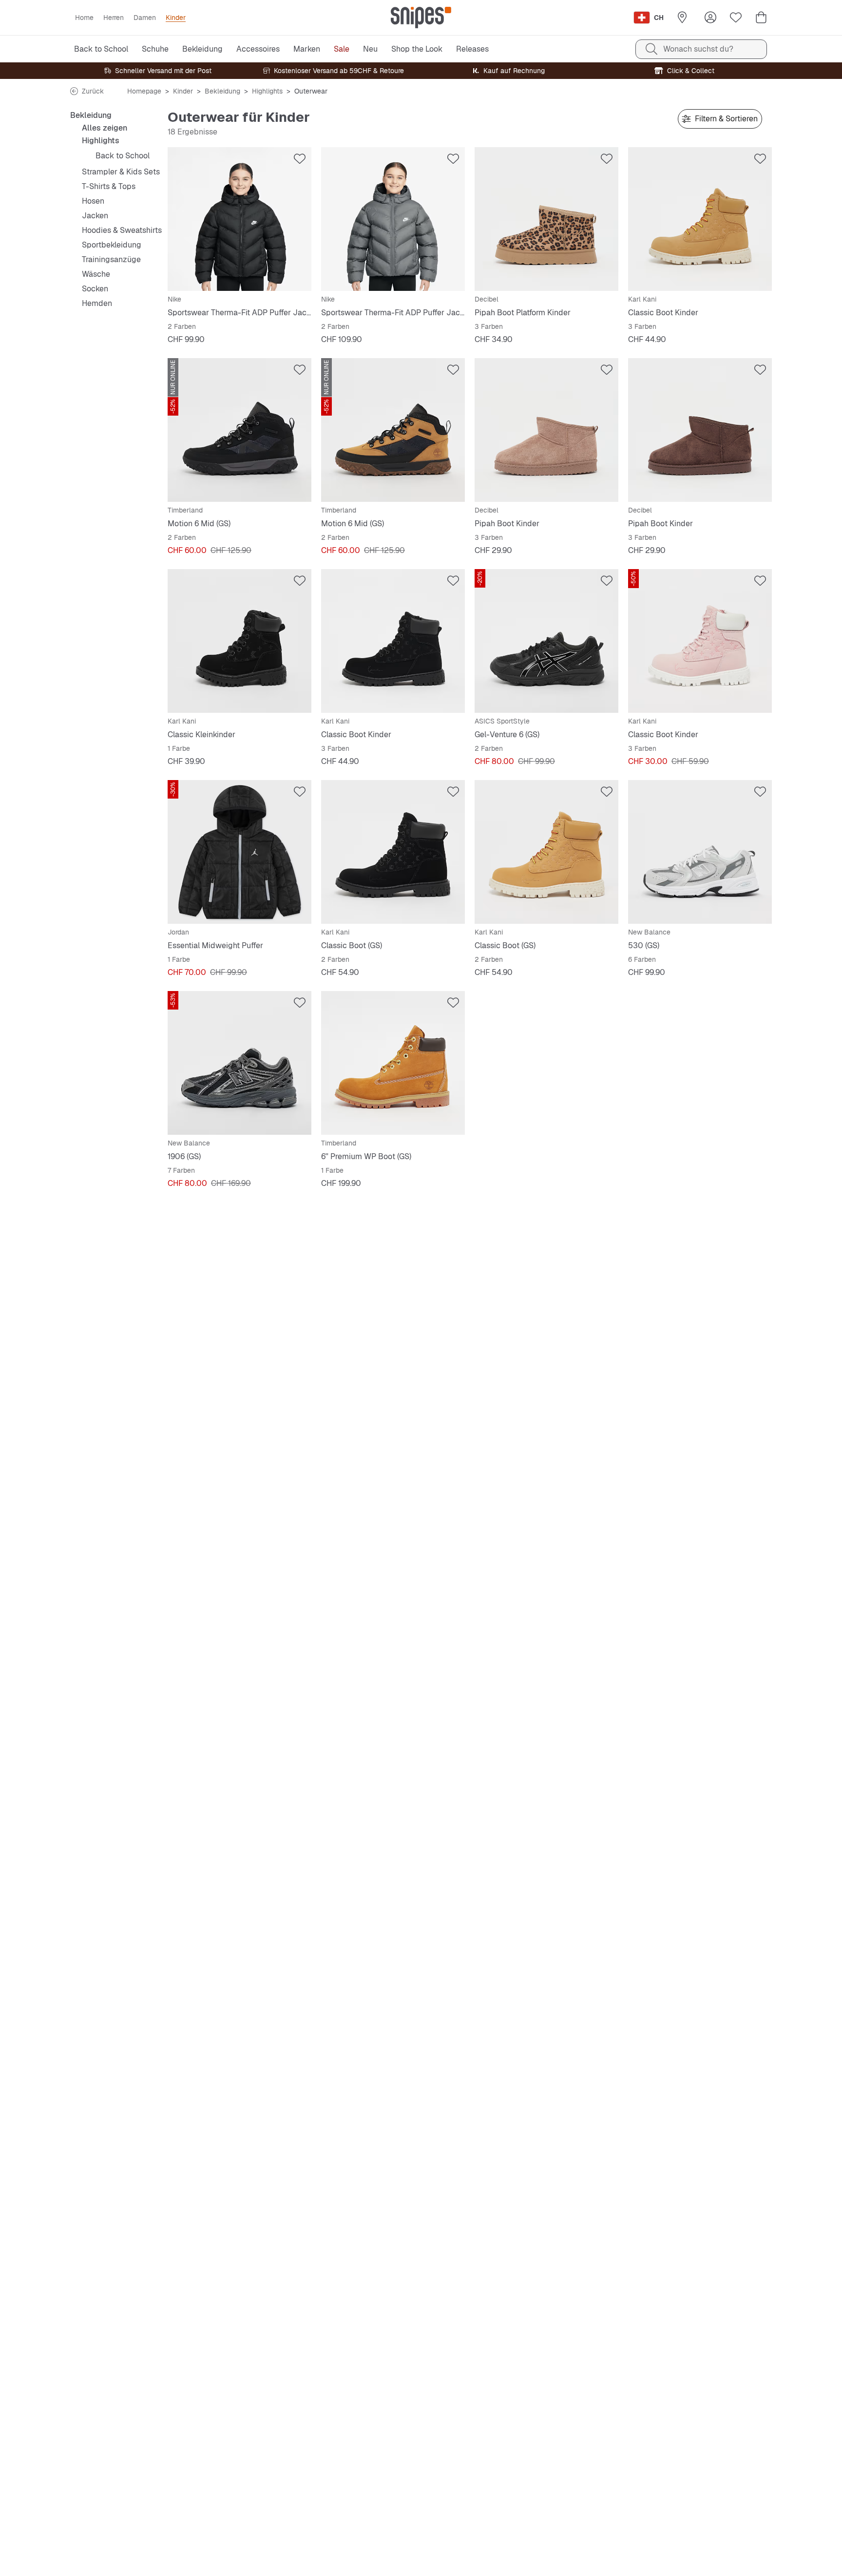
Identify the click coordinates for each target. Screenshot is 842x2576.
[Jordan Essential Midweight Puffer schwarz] (239, 852)
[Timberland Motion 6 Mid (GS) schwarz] (239, 430)
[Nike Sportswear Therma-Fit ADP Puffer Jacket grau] (393, 219)
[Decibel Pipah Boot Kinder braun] (700, 430)
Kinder (183, 91)
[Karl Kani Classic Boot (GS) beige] (546, 852)
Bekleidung (222, 91)
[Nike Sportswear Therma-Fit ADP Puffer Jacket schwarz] (239, 219)
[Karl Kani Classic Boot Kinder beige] (700, 219)
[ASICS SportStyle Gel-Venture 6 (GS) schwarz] (546, 641)
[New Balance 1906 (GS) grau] (239, 1063)
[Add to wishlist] (300, 159)
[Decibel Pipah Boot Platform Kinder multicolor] (546, 219)
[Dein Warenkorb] (761, 18)
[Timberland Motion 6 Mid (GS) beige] (393, 430)
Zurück (93, 91)
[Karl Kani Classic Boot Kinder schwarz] (393, 641)
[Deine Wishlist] (736, 18)
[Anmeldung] (710, 18)
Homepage (144, 91)
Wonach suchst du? (698, 49)
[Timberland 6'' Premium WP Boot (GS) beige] (393, 1063)
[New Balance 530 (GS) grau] (700, 852)
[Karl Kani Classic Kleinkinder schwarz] (239, 641)
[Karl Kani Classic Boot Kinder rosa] (700, 641)
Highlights (267, 91)
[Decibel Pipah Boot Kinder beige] (546, 430)
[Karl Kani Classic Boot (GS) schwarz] (393, 852)
